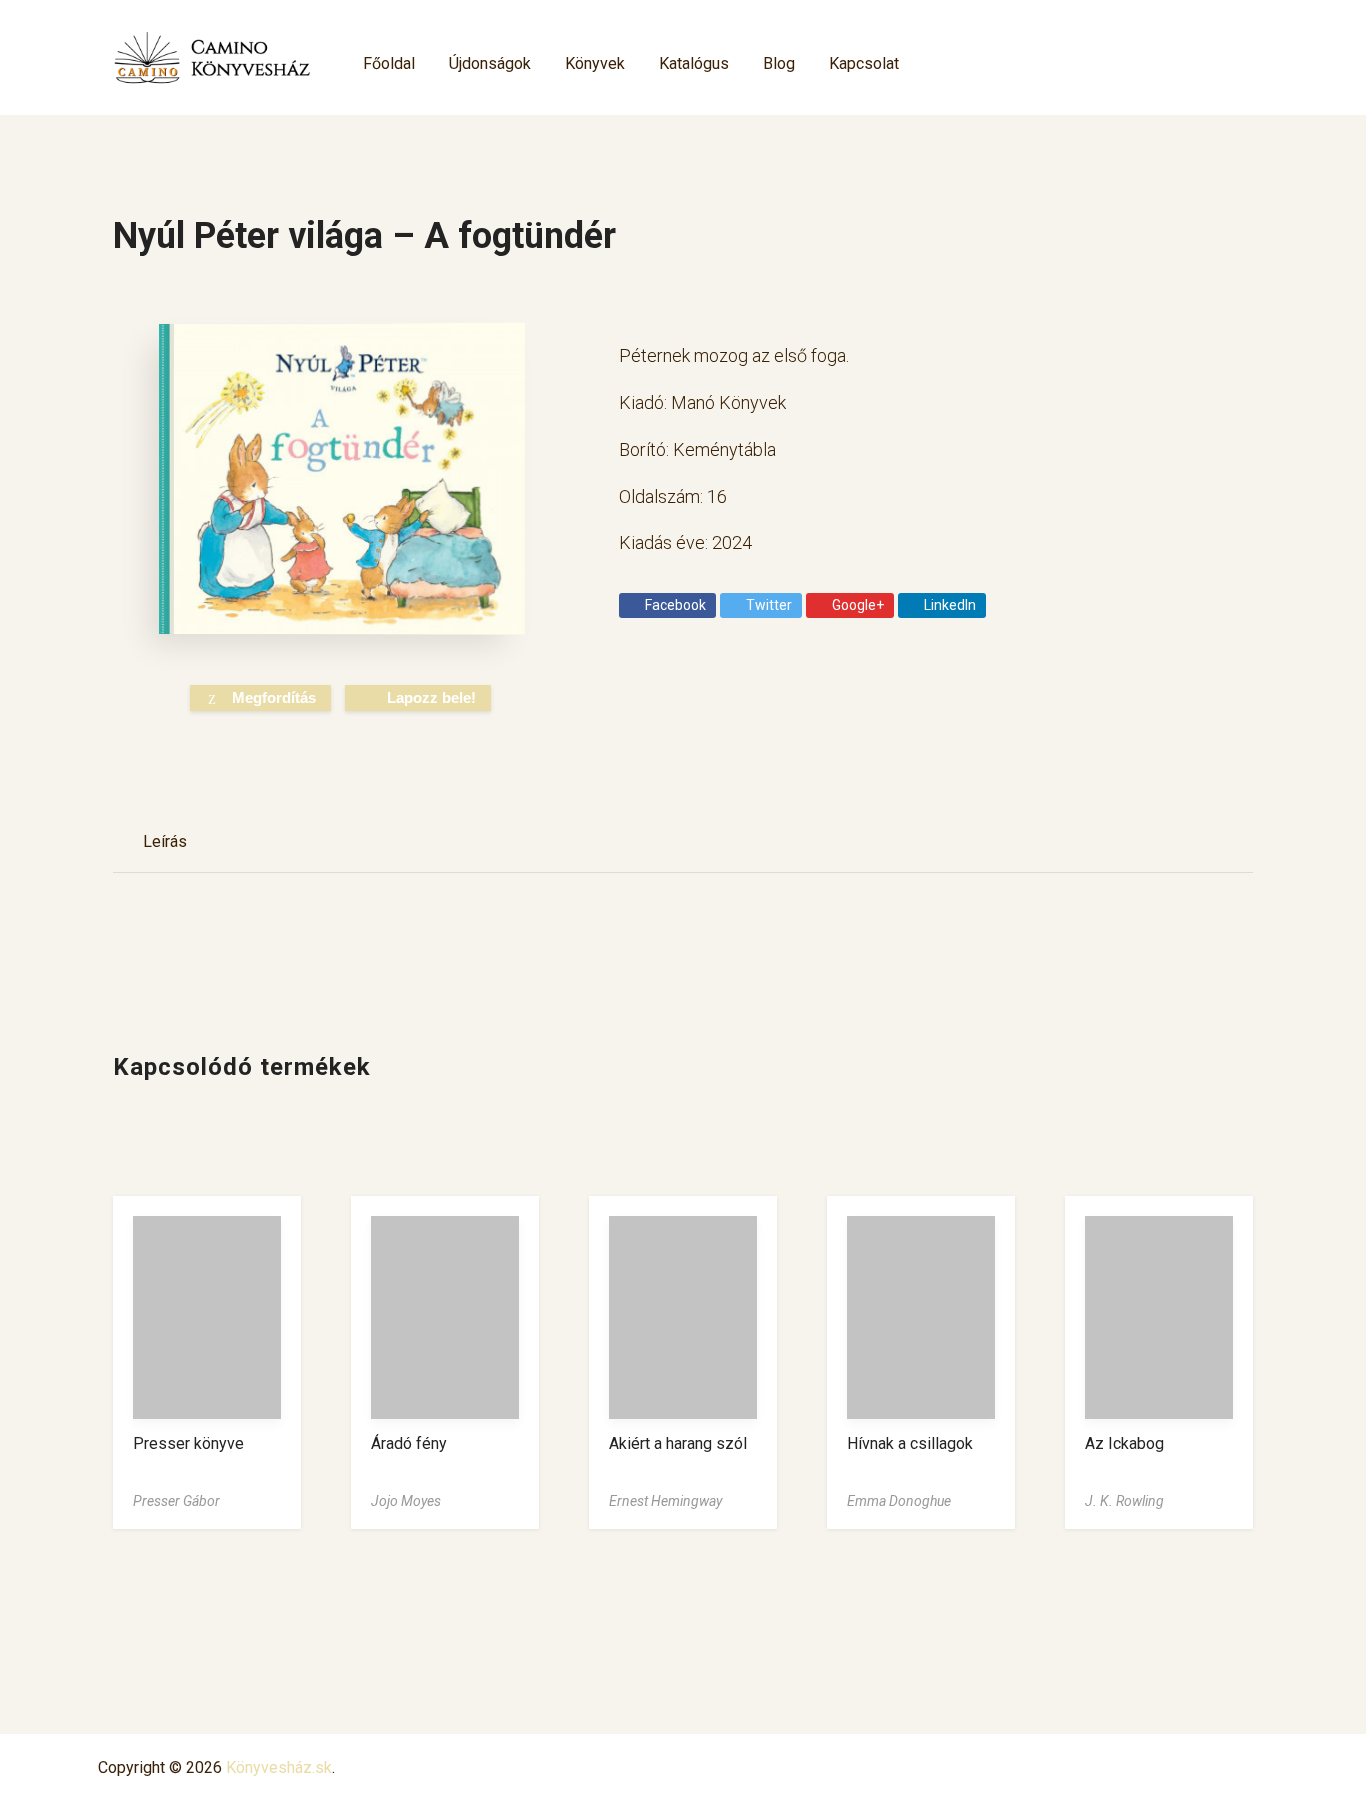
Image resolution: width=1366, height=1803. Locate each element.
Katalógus (694, 63)
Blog (779, 63)
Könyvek (595, 63)
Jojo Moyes (406, 1501)
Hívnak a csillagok (910, 1443)
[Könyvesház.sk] (213, 57)
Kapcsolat (864, 63)
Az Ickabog (1124, 1443)
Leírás (165, 841)
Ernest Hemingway (665, 1501)
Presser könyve (188, 1443)
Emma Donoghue (899, 1501)
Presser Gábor (176, 1501)
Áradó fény (409, 1443)
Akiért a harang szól (678, 1443)
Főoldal (389, 63)
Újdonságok (490, 63)
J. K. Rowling (1124, 1501)
